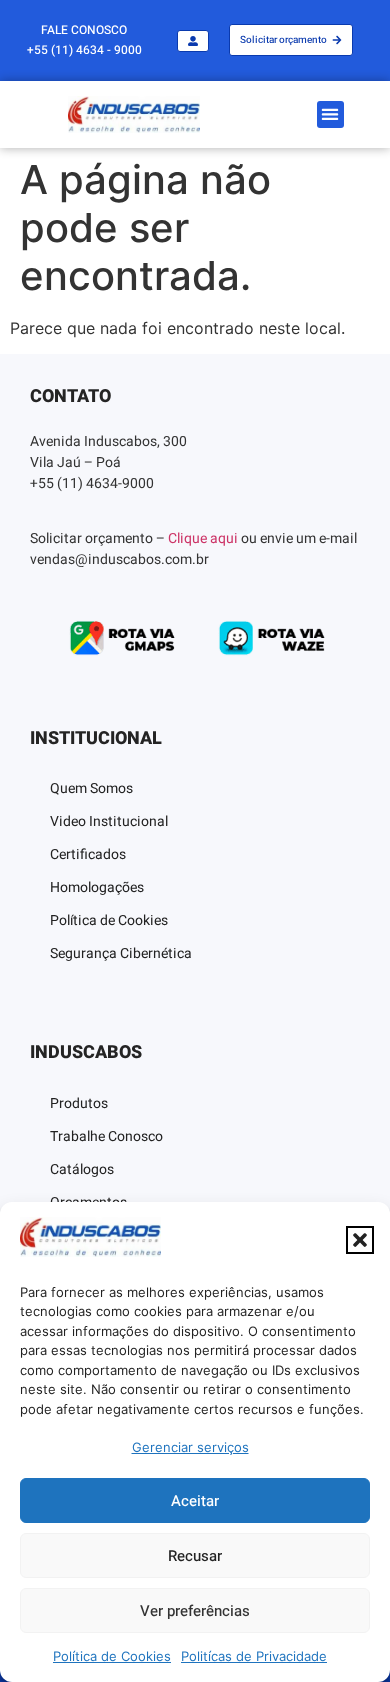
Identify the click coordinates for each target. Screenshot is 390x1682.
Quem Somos (91, 788)
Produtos (79, 1103)
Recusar (195, 1556)
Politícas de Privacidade (254, 1656)
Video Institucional (109, 821)
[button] (360, 1240)
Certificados (88, 854)
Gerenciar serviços (190, 1447)
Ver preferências (195, 1611)
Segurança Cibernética (121, 953)
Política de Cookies (112, 1656)
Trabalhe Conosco (106, 1136)
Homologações (97, 887)
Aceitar (195, 1501)
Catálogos (82, 1169)
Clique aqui (203, 538)
